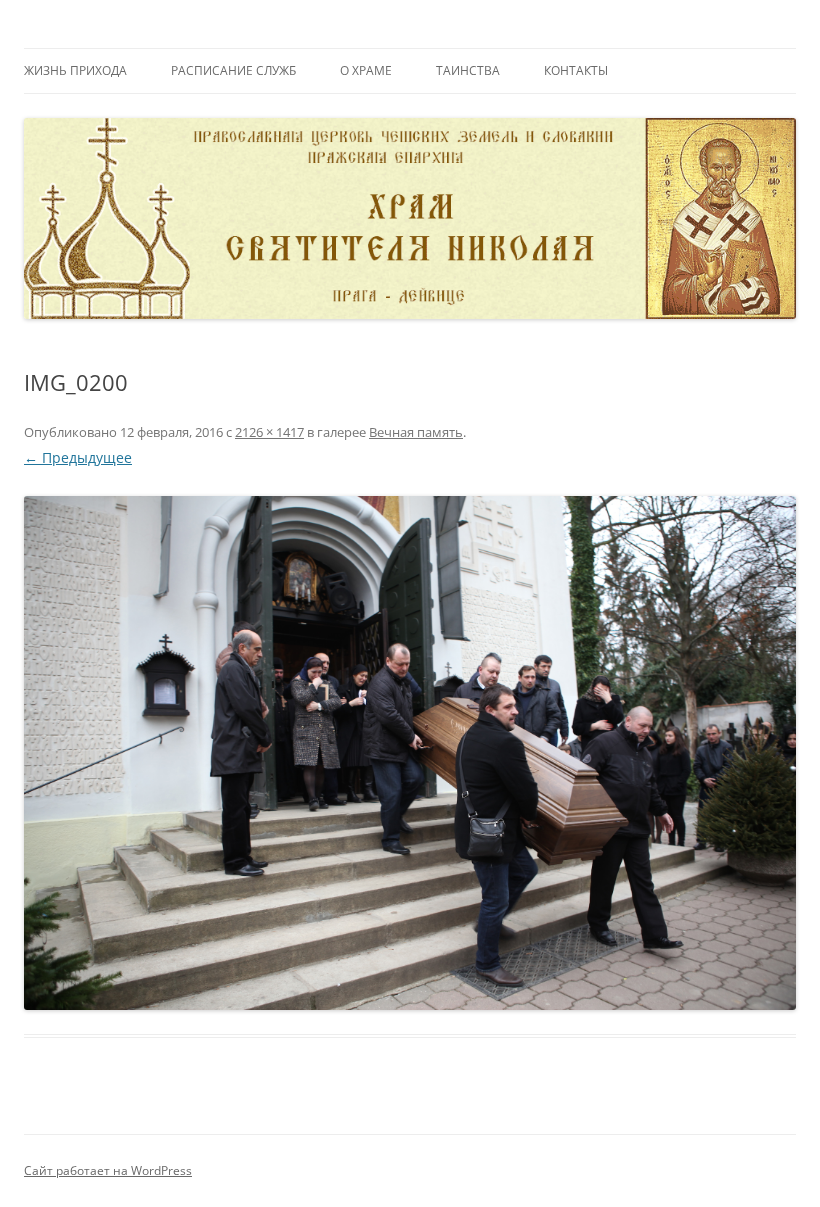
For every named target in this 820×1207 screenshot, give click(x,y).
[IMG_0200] (410, 753)
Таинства (468, 70)
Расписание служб (233, 70)
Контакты (576, 70)
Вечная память (416, 432)
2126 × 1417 (269, 432)
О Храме (366, 70)
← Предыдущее (78, 457)
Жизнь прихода (75, 70)
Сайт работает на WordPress (108, 1170)
